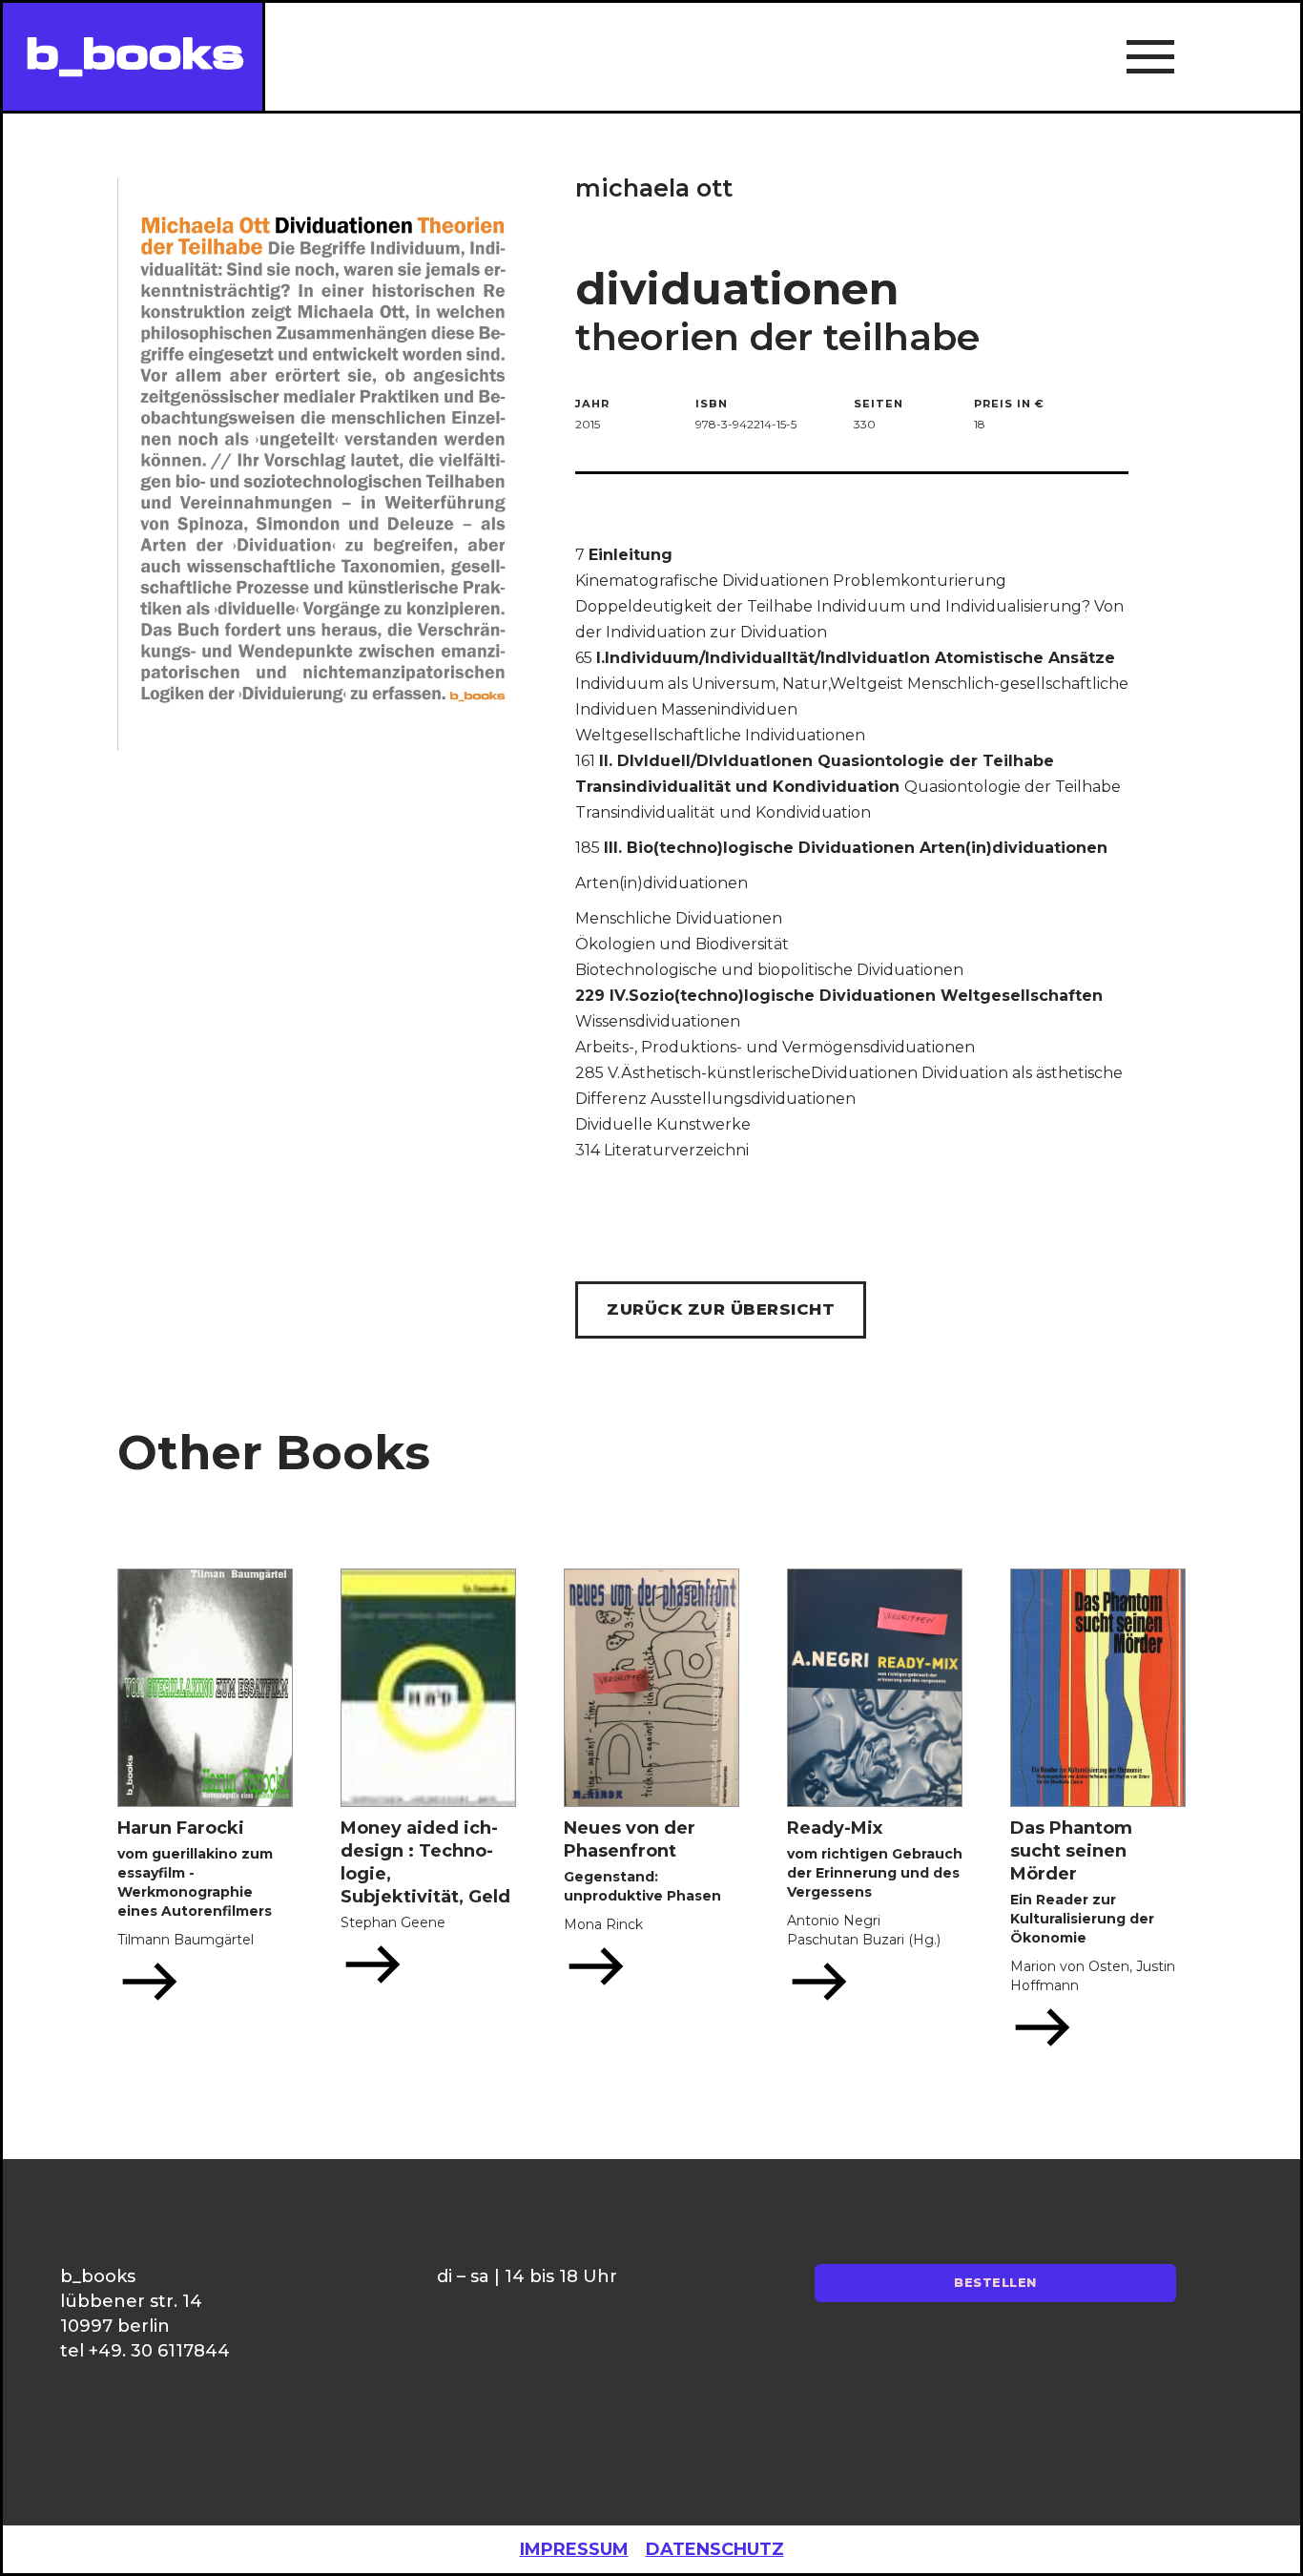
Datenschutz (715, 2549)
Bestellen (995, 2283)
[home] (133, 57)
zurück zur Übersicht (721, 1309)
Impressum (574, 2549)
